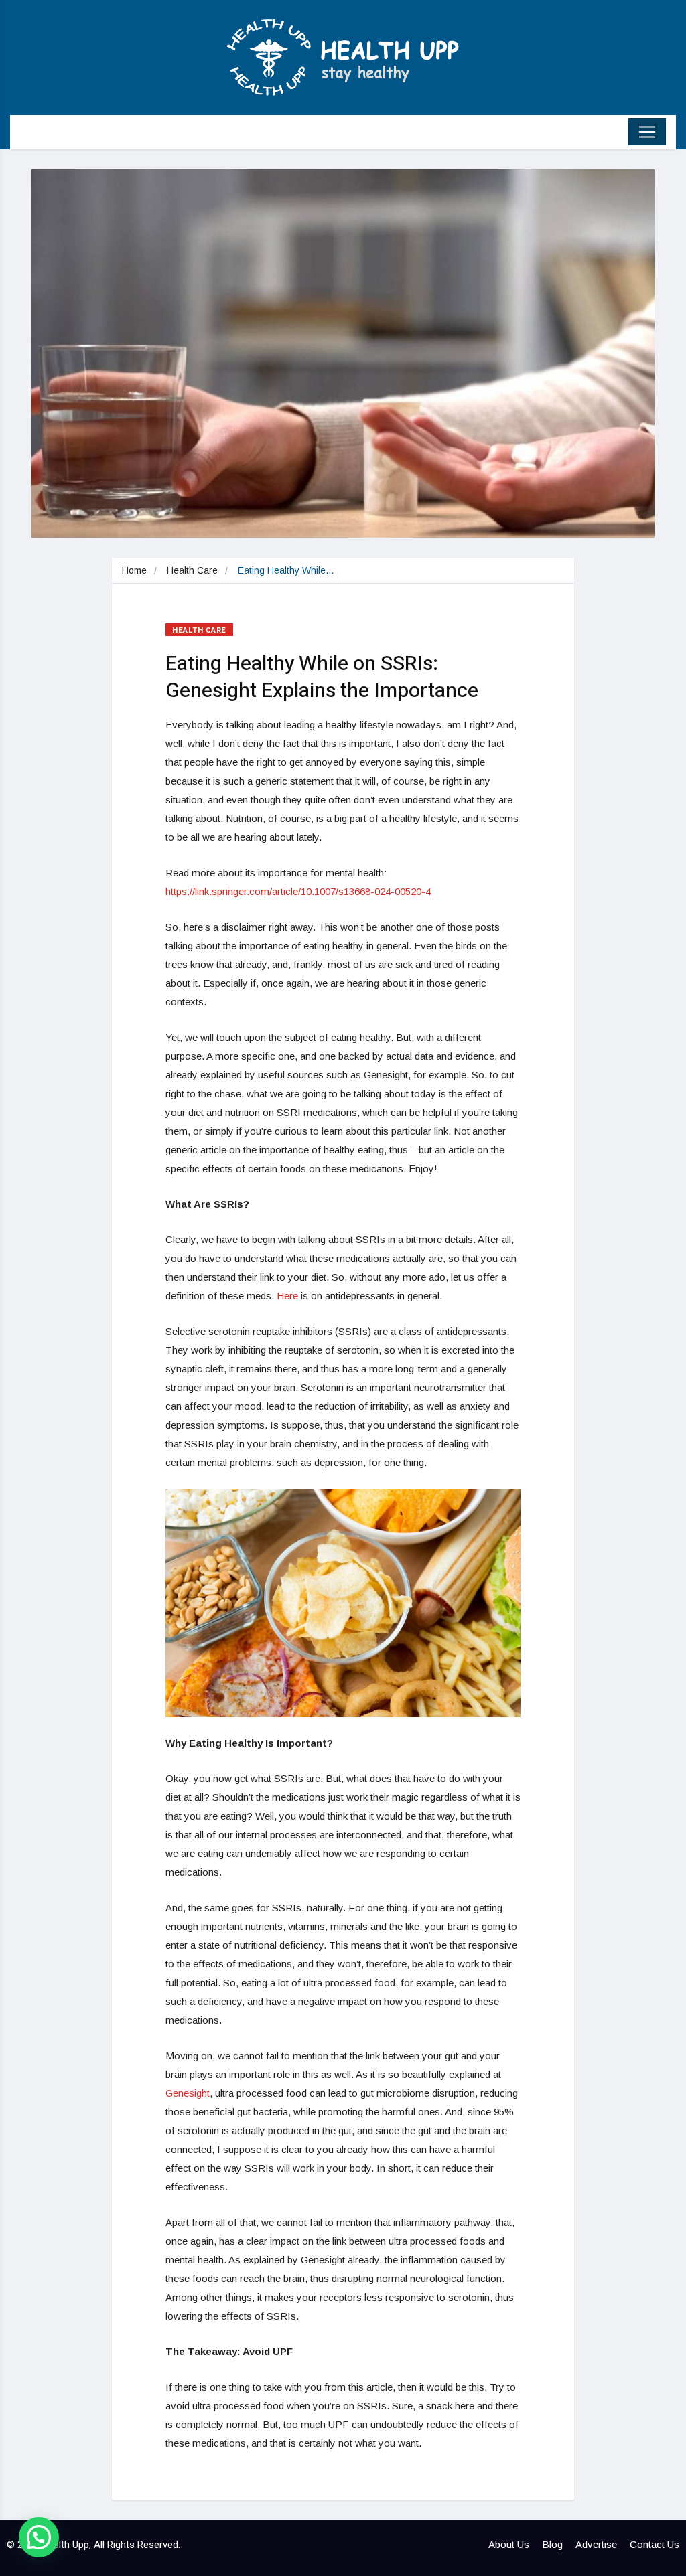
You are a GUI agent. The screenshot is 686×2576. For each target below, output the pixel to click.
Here (287, 1296)
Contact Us (655, 2544)
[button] (39, 2537)
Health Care (192, 570)
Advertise (596, 2544)
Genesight (188, 2093)
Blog (552, 2544)
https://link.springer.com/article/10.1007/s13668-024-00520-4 (298, 891)
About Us (509, 2544)
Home (134, 570)
